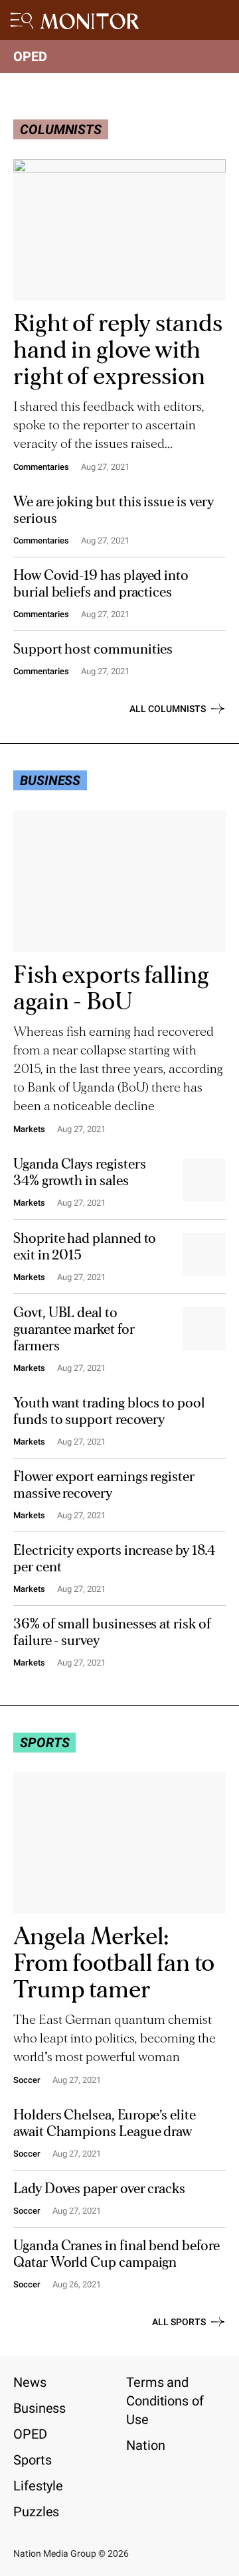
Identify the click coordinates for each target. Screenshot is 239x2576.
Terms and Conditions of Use (165, 2401)
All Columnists (168, 709)
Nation (145, 2445)
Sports (44, 1743)
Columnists (61, 129)
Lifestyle (38, 2486)
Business (40, 2408)
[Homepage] (90, 24)
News (30, 2382)
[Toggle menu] (23, 20)
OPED (30, 56)
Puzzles (36, 2512)
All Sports (179, 2322)
